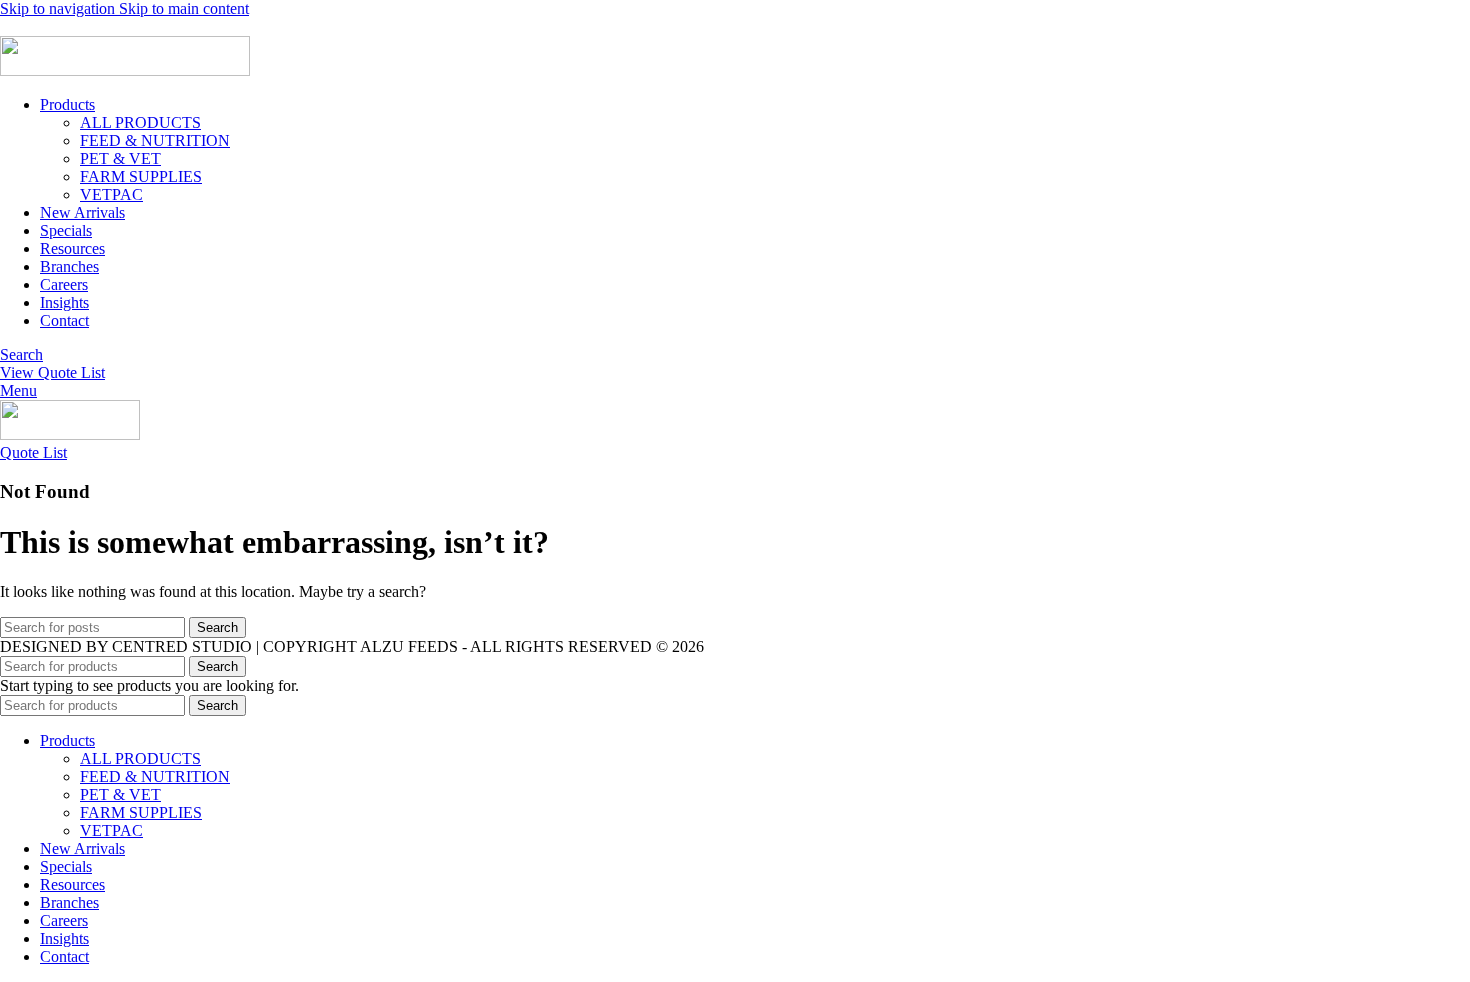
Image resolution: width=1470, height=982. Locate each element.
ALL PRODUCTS (140, 122)
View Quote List (52, 372)
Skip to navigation (59, 8)
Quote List (33, 452)
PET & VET (120, 158)
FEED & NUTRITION (155, 140)
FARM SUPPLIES (141, 176)
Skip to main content (184, 8)
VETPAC (111, 194)
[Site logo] (125, 70)
